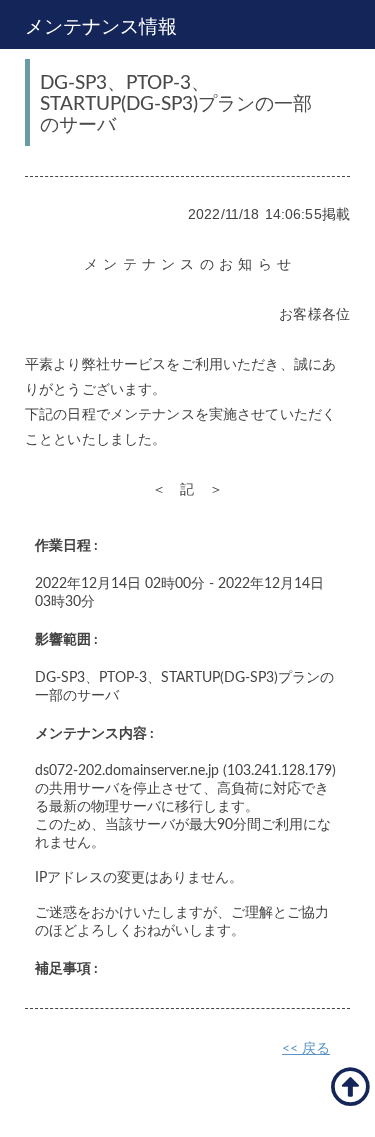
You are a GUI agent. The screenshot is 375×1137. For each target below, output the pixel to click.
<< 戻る (306, 1049)
